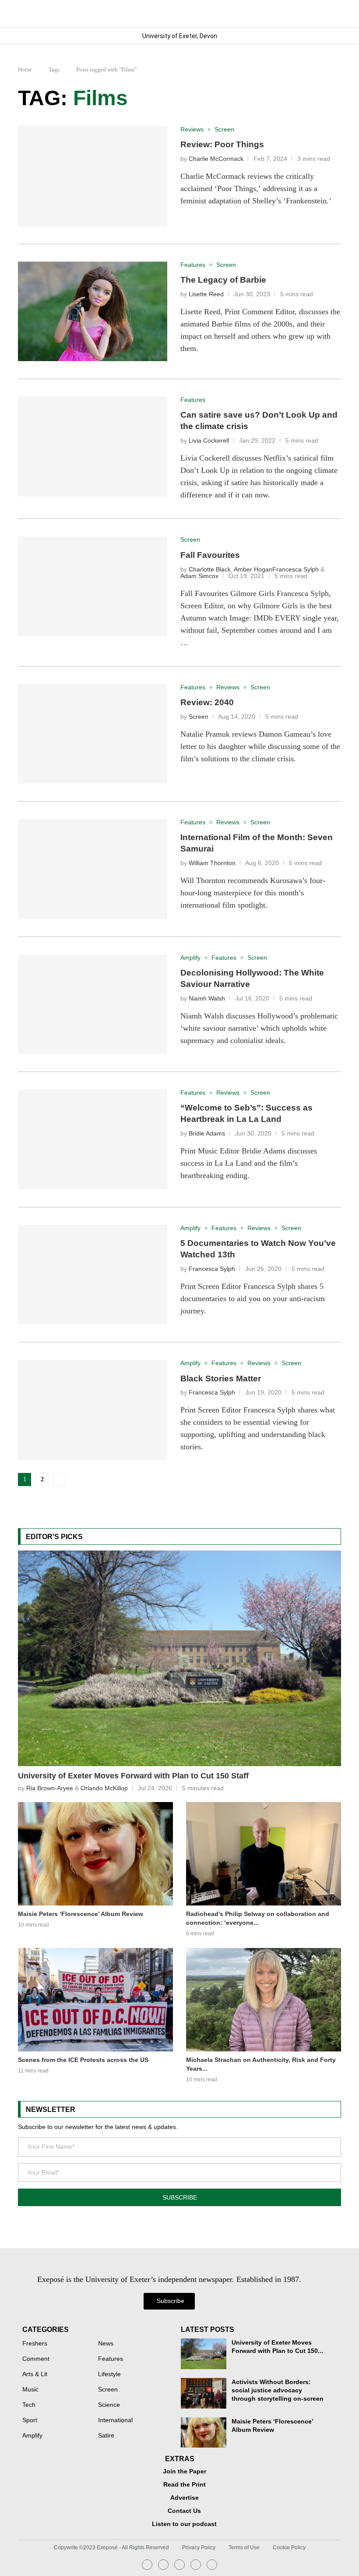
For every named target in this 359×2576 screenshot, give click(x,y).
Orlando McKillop (104, 1788)
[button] (334, 14)
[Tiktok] (212, 2565)
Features (111, 2359)
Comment (36, 2359)
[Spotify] (196, 2565)
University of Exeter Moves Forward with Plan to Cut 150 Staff (133, 1776)
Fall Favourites (210, 555)
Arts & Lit (35, 2374)
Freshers (35, 2344)
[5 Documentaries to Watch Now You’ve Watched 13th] (93, 1275)
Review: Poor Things (222, 144)
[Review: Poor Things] (93, 176)
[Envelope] (179, 2565)
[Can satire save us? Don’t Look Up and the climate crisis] (93, 447)
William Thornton (212, 863)
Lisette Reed (206, 294)
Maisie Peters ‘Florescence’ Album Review (81, 1914)
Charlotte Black (210, 569)
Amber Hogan (253, 569)
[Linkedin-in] (163, 2565)
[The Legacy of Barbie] (93, 312)
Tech (29, 2405)
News (106, 2344)
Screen (199, 717)
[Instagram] (147, 2565)
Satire (106, 2436)
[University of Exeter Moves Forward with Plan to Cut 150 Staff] (179, 1658)
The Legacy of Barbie (223, 280)
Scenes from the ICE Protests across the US (83, 2060)
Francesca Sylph (296, 569)
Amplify (32, 2436)
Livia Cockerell (209, 441)
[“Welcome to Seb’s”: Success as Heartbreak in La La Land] (93, 1139)
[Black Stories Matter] (93, 1410)
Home (25, 69)
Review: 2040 (207, 702)
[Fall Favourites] (93, 586)
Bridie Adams (207, 1134)
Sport (30, 2420)
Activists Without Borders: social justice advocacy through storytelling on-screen (278, 2390)
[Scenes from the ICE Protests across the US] (95, 2000)
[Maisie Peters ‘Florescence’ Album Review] (95, 1854)
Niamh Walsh (207, 999)
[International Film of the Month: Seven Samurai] (93, 869)
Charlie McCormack (216, 159)
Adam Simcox (199, 576)
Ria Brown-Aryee (50, 1788)
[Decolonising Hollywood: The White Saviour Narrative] (93, 1004)
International (115, 2420)
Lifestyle (109, 2374)
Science (109, 2405)
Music (30, 2390)
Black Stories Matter (221, 1378)
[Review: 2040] (93, 734)
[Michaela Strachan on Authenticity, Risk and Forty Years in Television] (264, 2000)
